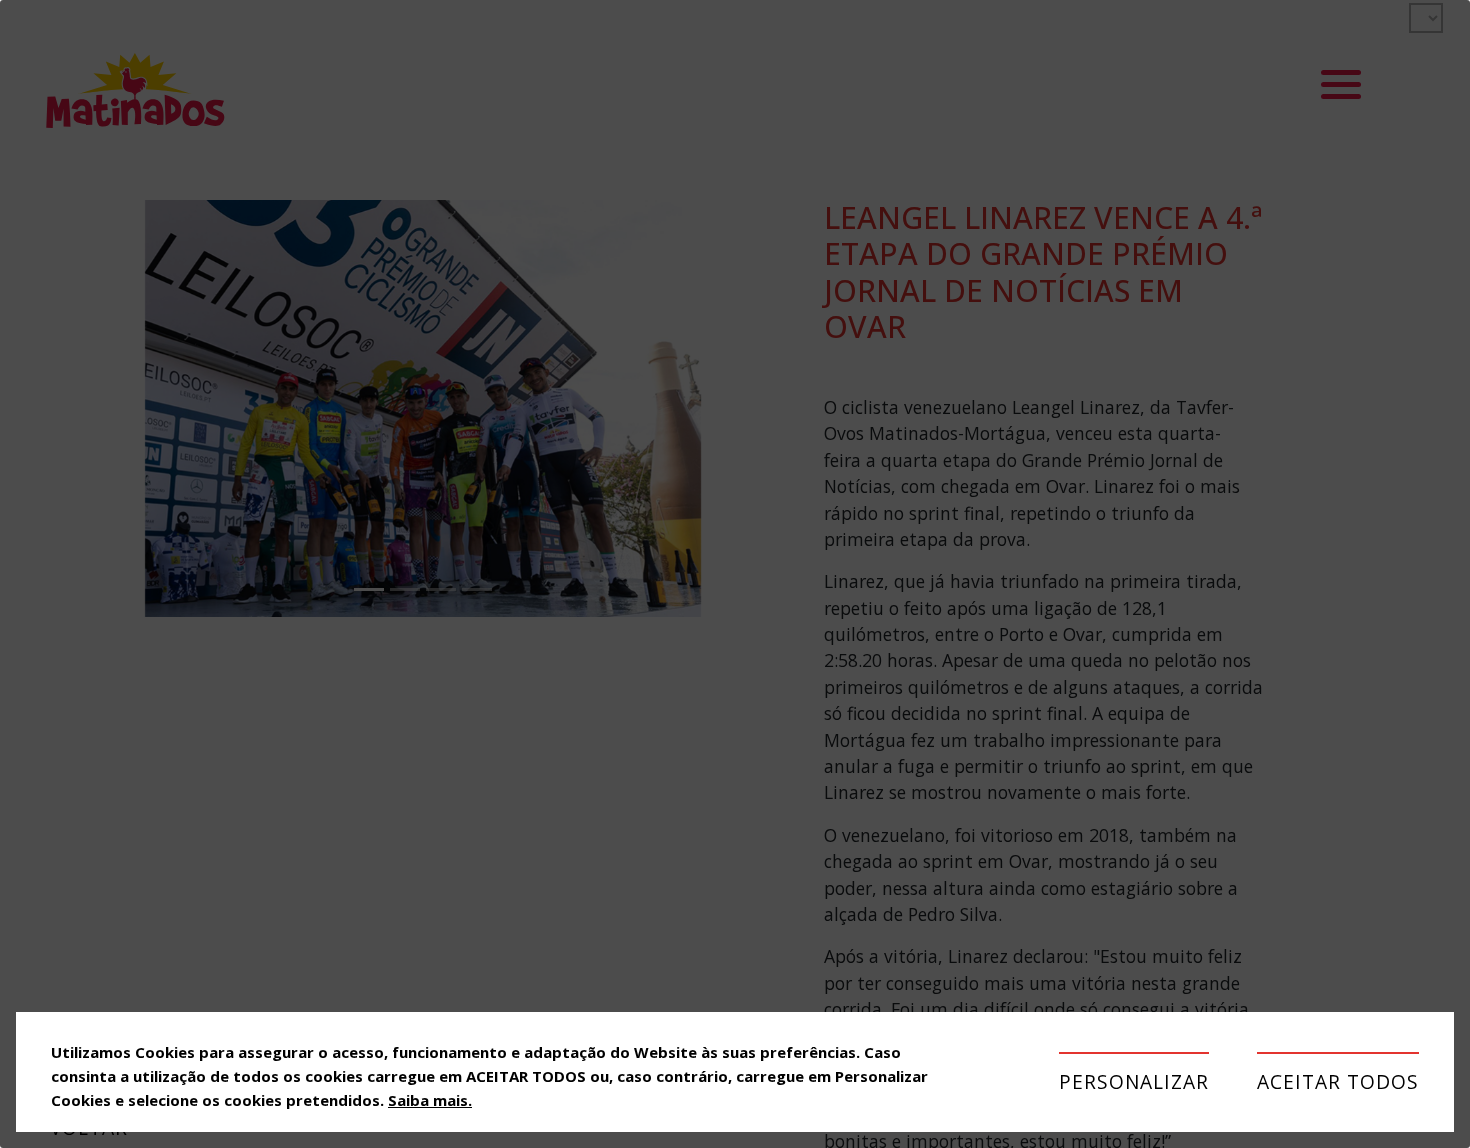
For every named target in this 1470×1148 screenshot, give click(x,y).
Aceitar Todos (1338, 1081)
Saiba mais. (430, 1100)
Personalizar (1134, 1081)
